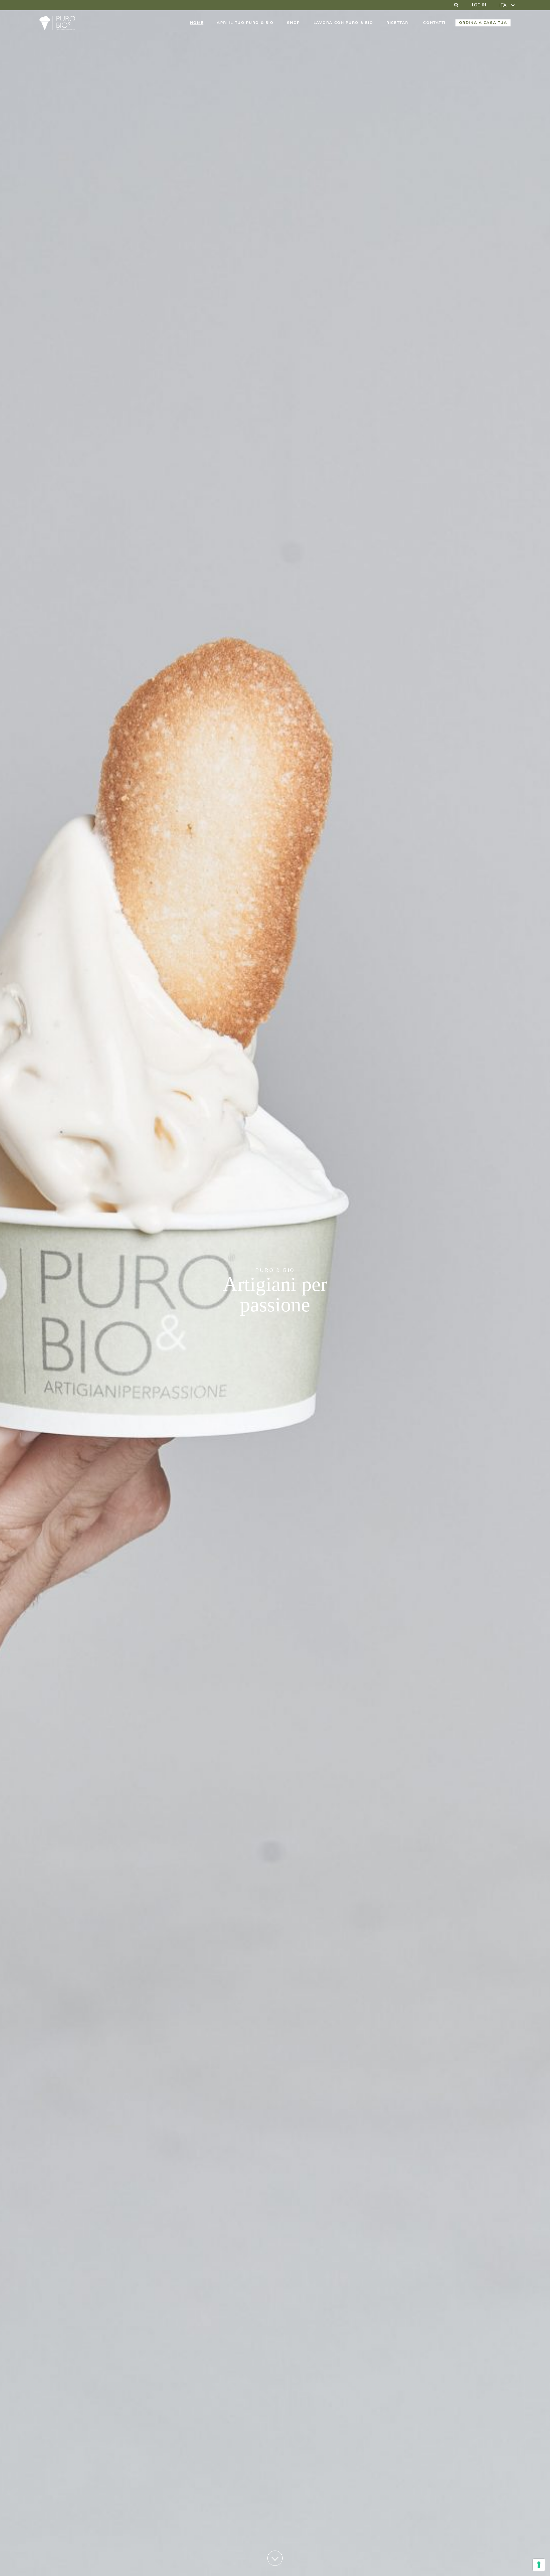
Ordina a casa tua (483, 23)
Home (197, 23)
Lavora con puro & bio (343, 23)
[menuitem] (507, 5)
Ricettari (398, 23)
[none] (507, 5)
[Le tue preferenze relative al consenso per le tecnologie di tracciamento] (539, 2565)
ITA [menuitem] (503, 5)
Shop (293, 23)
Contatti (434, 23)
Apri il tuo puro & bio (245, 23)
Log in (479, 5)
